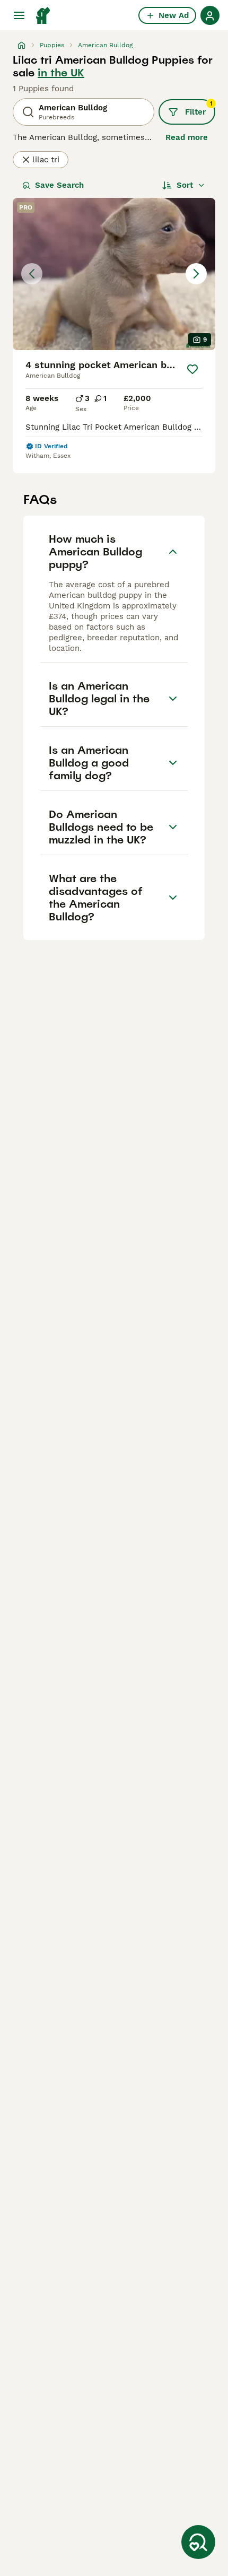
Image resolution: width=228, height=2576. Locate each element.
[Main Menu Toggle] (19, 15)
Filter (199, 108)
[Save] (192, 369)
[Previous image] (32, 274)
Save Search (59, 185)
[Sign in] (210, 15)
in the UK (61, 73)
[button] (114, 274)
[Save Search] (198, 2542)
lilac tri (46, 160)
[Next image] (196, 274)
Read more (187, 137)
